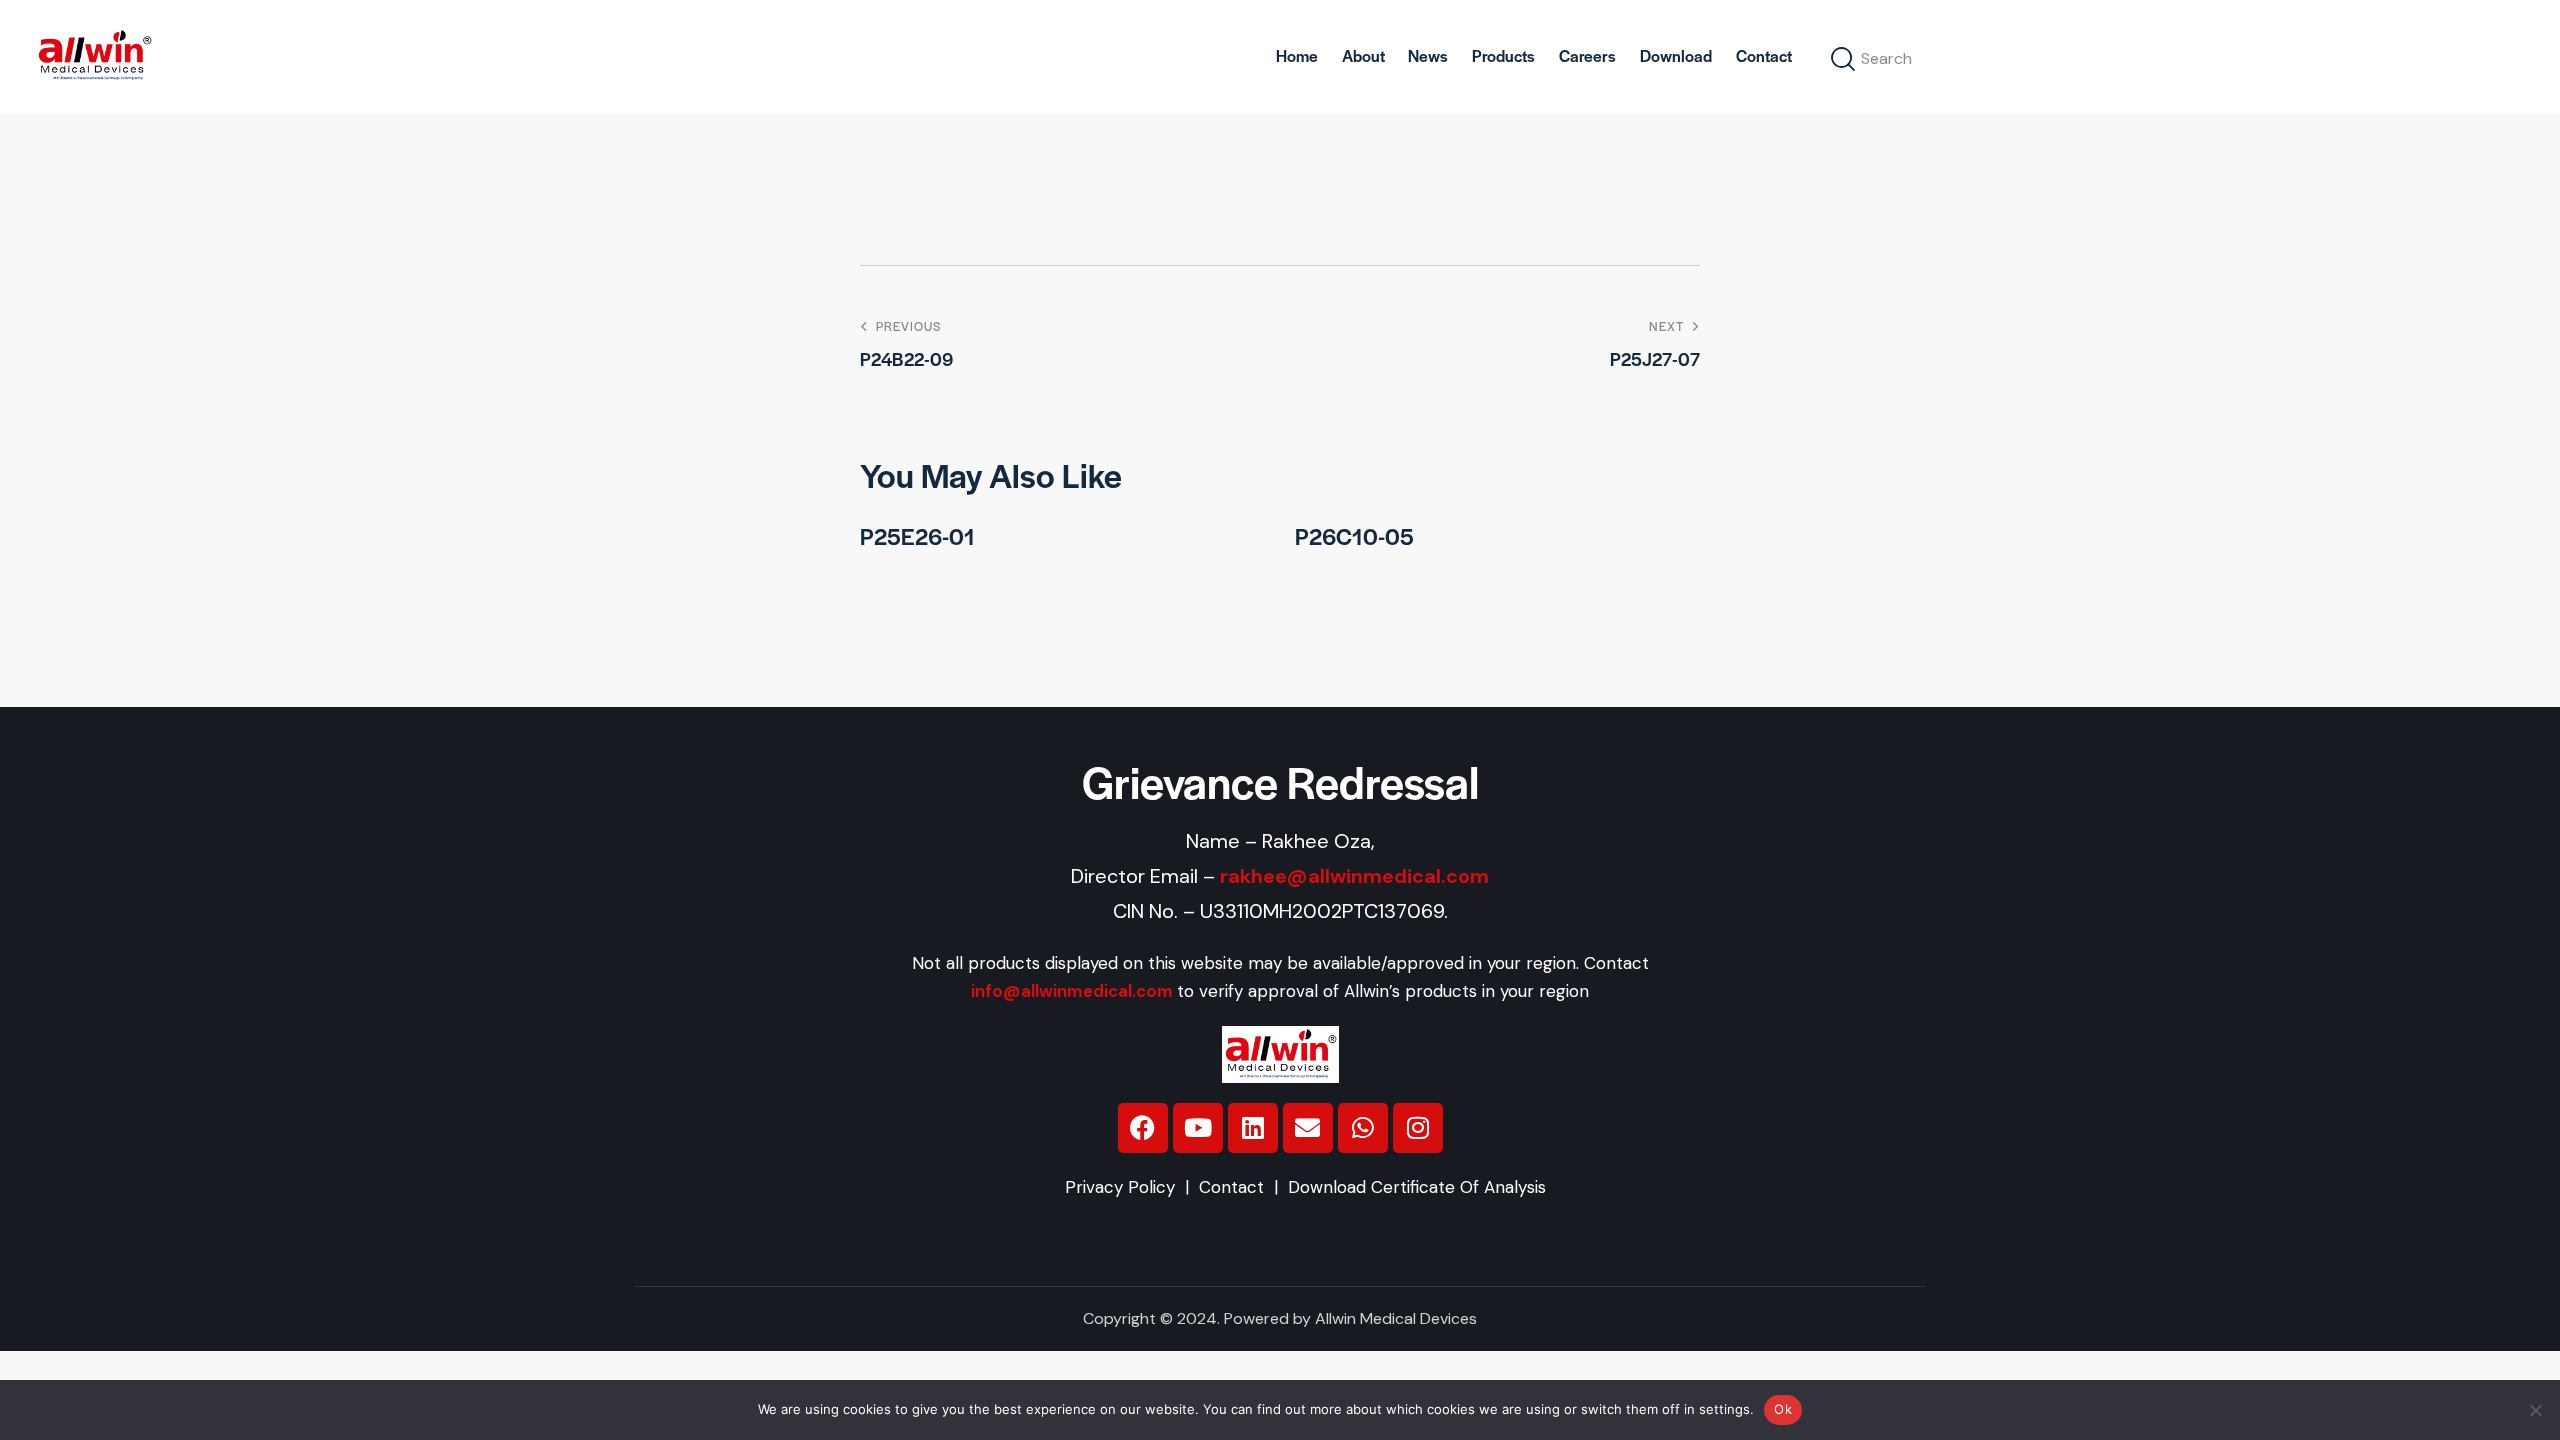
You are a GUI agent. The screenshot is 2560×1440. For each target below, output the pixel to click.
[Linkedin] (1253, 1128)
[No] (2535, 1410)
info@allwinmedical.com (1072, 991)
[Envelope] (1308, 1128)
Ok (1783, 1409)
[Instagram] (1418, 1128)
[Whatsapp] (1363, 1128)
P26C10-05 (1354, 536)
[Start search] (1844, 59)
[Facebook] (1143, 1128)
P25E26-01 (917, 536)
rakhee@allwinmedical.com (1354, 876)
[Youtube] (1198, 1128)
